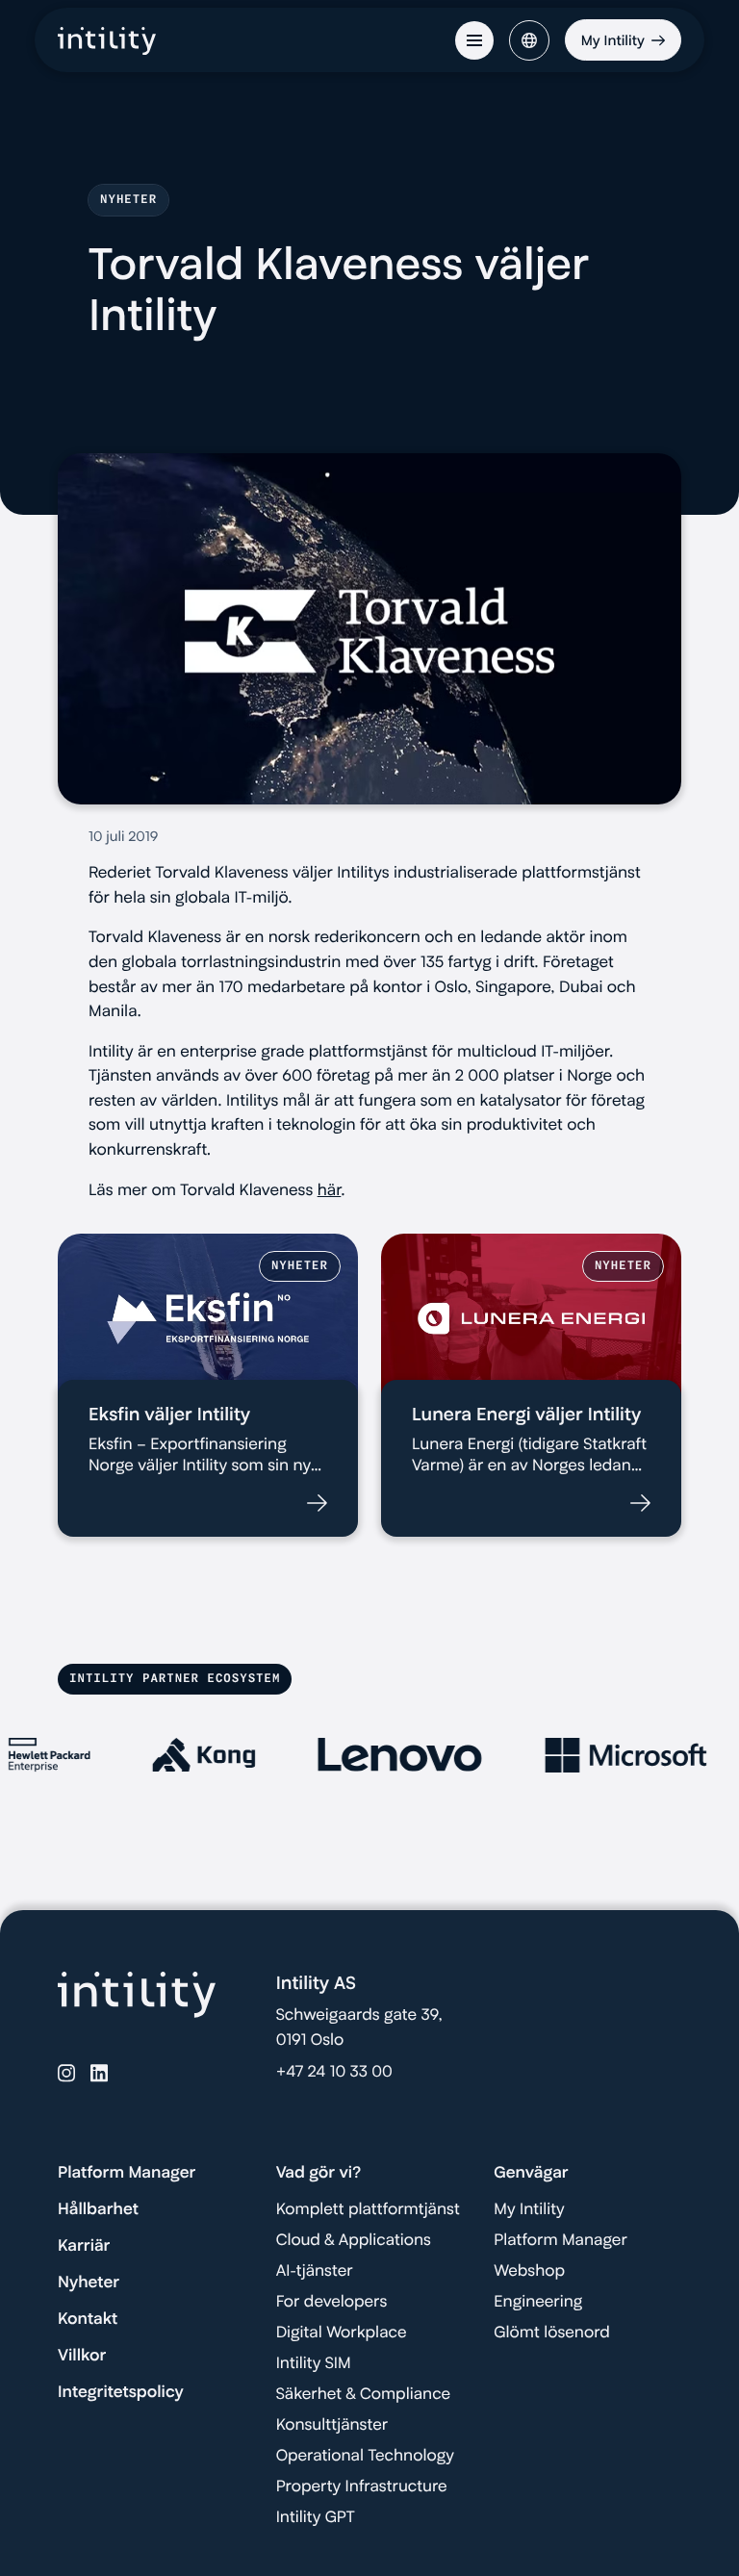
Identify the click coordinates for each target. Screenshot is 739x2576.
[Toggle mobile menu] (474, 40)
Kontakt (88, 2319)
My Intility (529, 2209)
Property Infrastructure (362, 2487)
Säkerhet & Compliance (363, 2394)
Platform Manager (127, 2173)
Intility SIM (314, 2363)
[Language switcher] (529, 40)
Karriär (84, 2246)
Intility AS (316, 1983)
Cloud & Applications (354, 2240)
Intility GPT (316, 2517)
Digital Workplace (342, 2333)
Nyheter (89, 2283)
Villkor (82, 2356)
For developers (332, 2302)
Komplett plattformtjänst (368, 2209)
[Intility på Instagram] (66, 2073)
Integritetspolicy (121, 2392)
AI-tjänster (315, 2271)
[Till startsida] (107, 46)
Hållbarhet (98, 2209)
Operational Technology (365, 2456)
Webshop (529, 2271)
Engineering (538, 2302)
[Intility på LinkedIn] (99, 2073)
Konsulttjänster (332, 2425)
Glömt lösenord (551, 2333)
